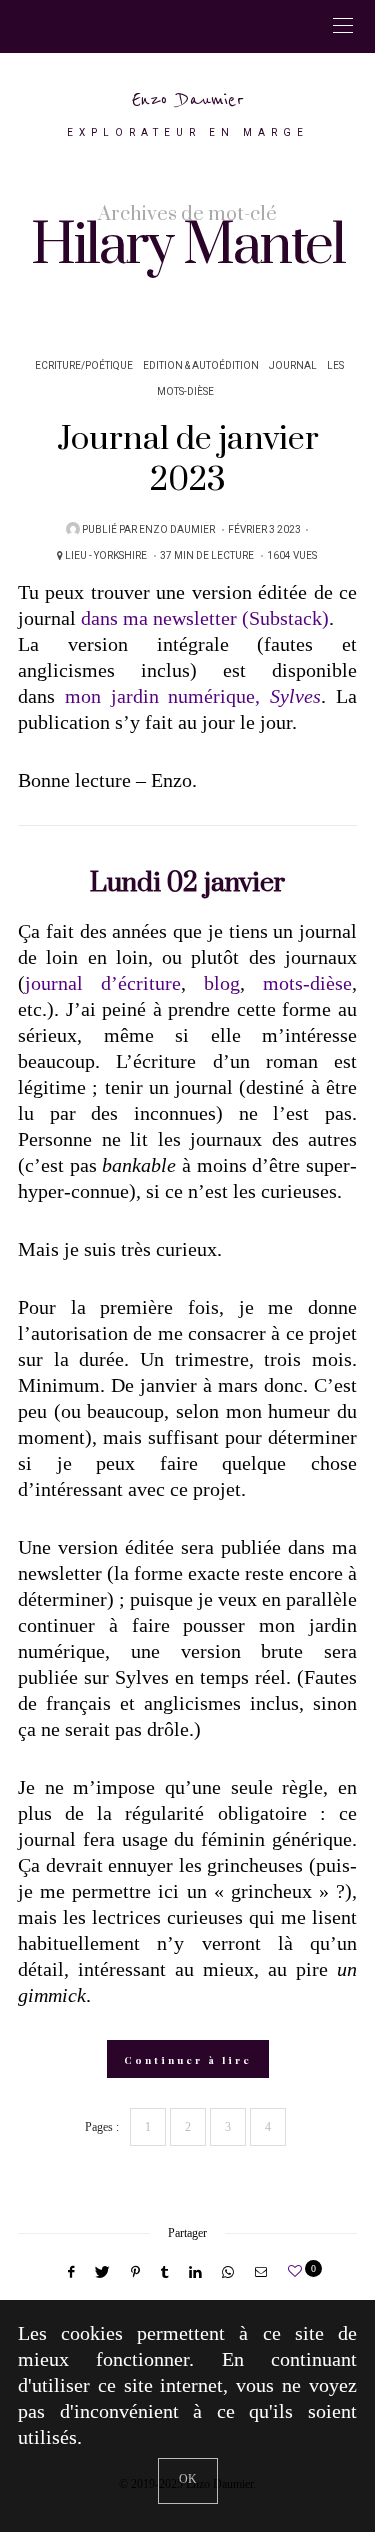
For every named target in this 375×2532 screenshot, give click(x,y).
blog (222, 983)
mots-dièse (307, 983)
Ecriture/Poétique (84, 366)
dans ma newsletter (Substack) (205, 618)
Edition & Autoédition (201, 366)
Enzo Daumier (188, 99)
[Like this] (298, 2271)
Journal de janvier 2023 (188, 460)
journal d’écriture (103, 983)
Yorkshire (120, 556)
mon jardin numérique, (193, 696)
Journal (293, 366)
